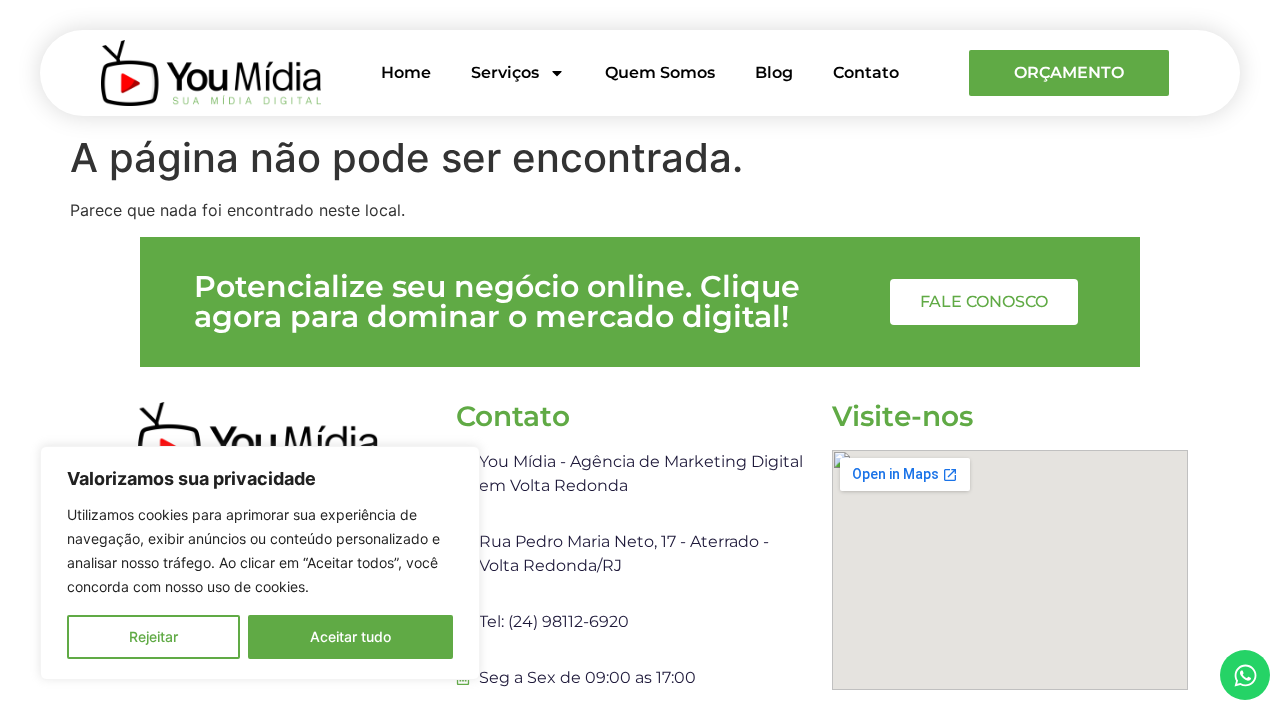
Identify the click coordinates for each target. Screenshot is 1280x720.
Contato (866, 72)
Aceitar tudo (350, 636)
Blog (774, 72)
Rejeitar (153, 636)
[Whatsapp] (1245, 675)
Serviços (505, 72)
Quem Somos (660, 72)
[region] (260, 563)
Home (406, 72)
